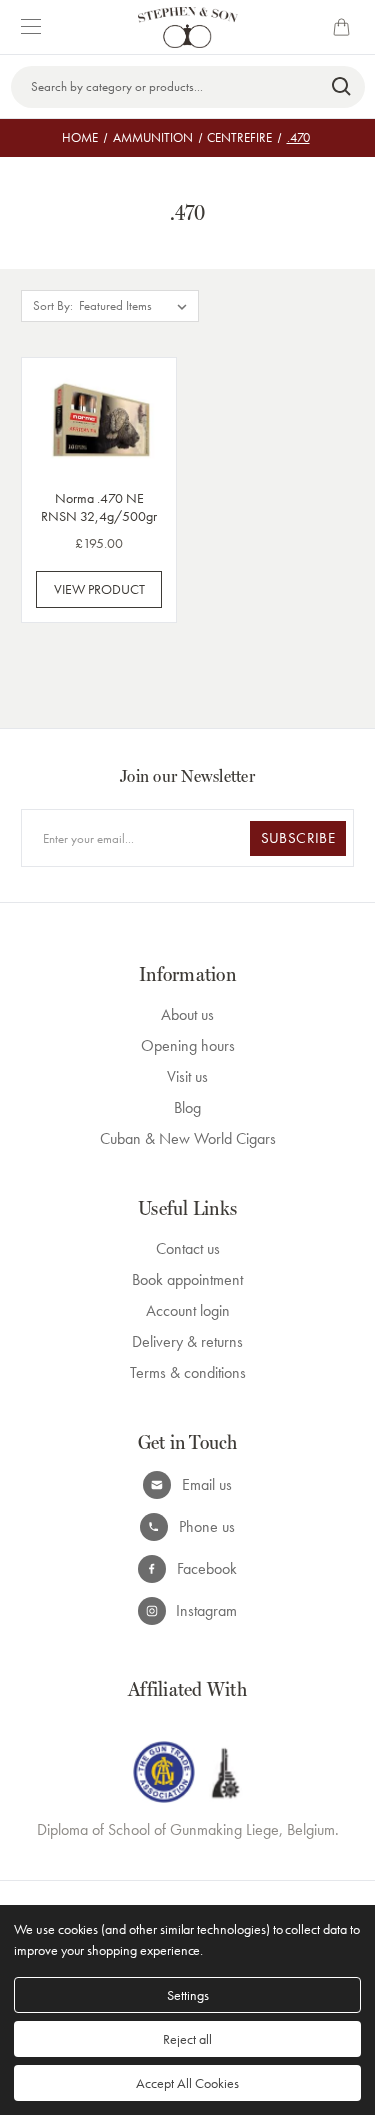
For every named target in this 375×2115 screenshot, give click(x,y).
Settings (188, 1995)
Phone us (207, 1526)
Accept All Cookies (187, 2083)
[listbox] (137, 306)
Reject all (187, 2039)
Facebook (207, 1568)
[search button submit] (342, 87)
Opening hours (188, 1045)
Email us (207, 1484)
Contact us (188, 1248)
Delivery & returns (187, 1341)
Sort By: (53, 305)
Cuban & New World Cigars (188, 1138)
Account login (188, 1310)
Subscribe (298, 838)
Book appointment (187, 1279)
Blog (187, 1107)
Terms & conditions (188, 1372)
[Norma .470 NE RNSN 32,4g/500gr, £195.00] (99, 420)
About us (187, 1014)
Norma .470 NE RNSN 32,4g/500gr (99, 507)
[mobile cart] (345, 27)
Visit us (187, 1076)
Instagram (206, 1610)
